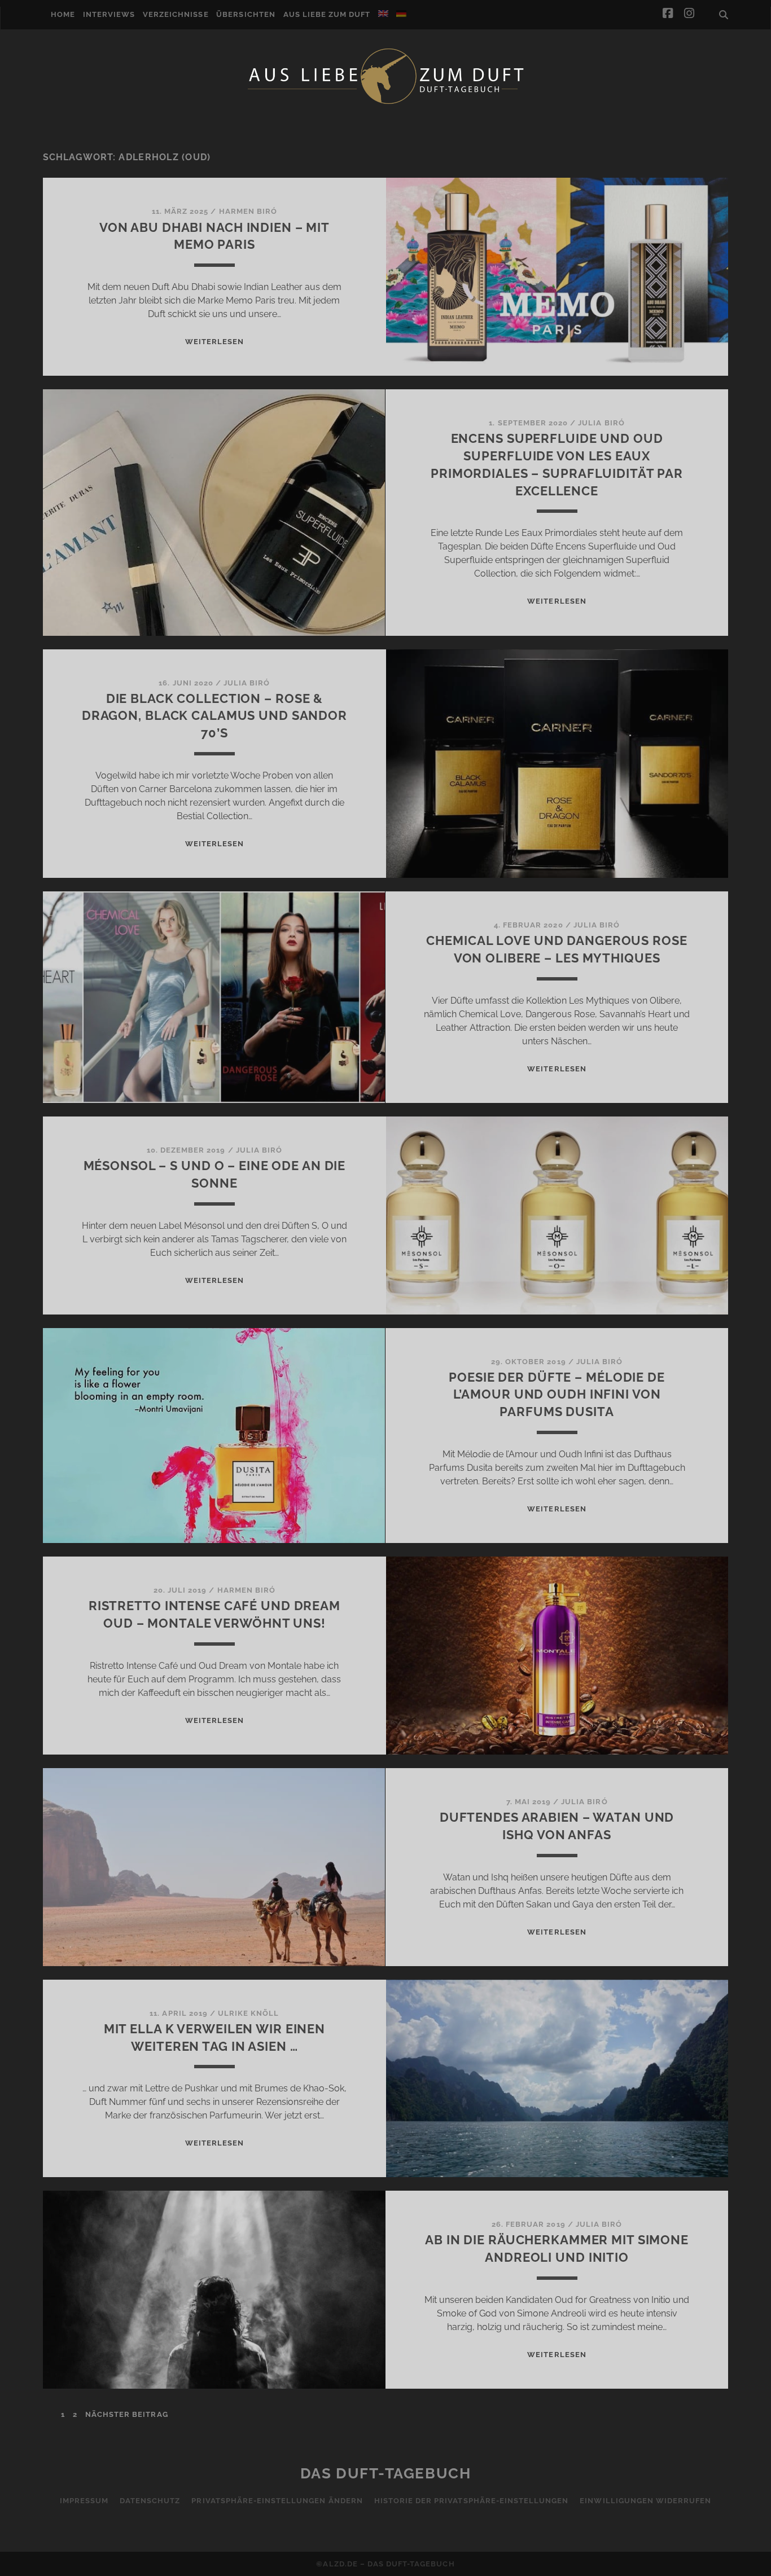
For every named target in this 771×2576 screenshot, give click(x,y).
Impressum (84, 2501)
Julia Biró (601, 423)
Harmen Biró (248, 211)
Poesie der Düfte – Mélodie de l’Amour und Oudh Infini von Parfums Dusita (557, 1395)
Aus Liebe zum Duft (327, 14)
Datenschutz (150, 2501)
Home (63, 14)
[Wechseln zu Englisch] (383, 14)
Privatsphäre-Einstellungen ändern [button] (277, 2501)
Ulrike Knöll (249, 2013)
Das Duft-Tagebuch (386, 2473)
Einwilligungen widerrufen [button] (645, 2501)
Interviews (109, 14)
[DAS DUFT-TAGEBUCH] (385, 103)
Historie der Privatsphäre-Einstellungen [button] (472, 2501)
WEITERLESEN (214, 342)
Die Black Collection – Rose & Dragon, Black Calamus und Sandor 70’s (214, 716)
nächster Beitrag (127, 2414)
